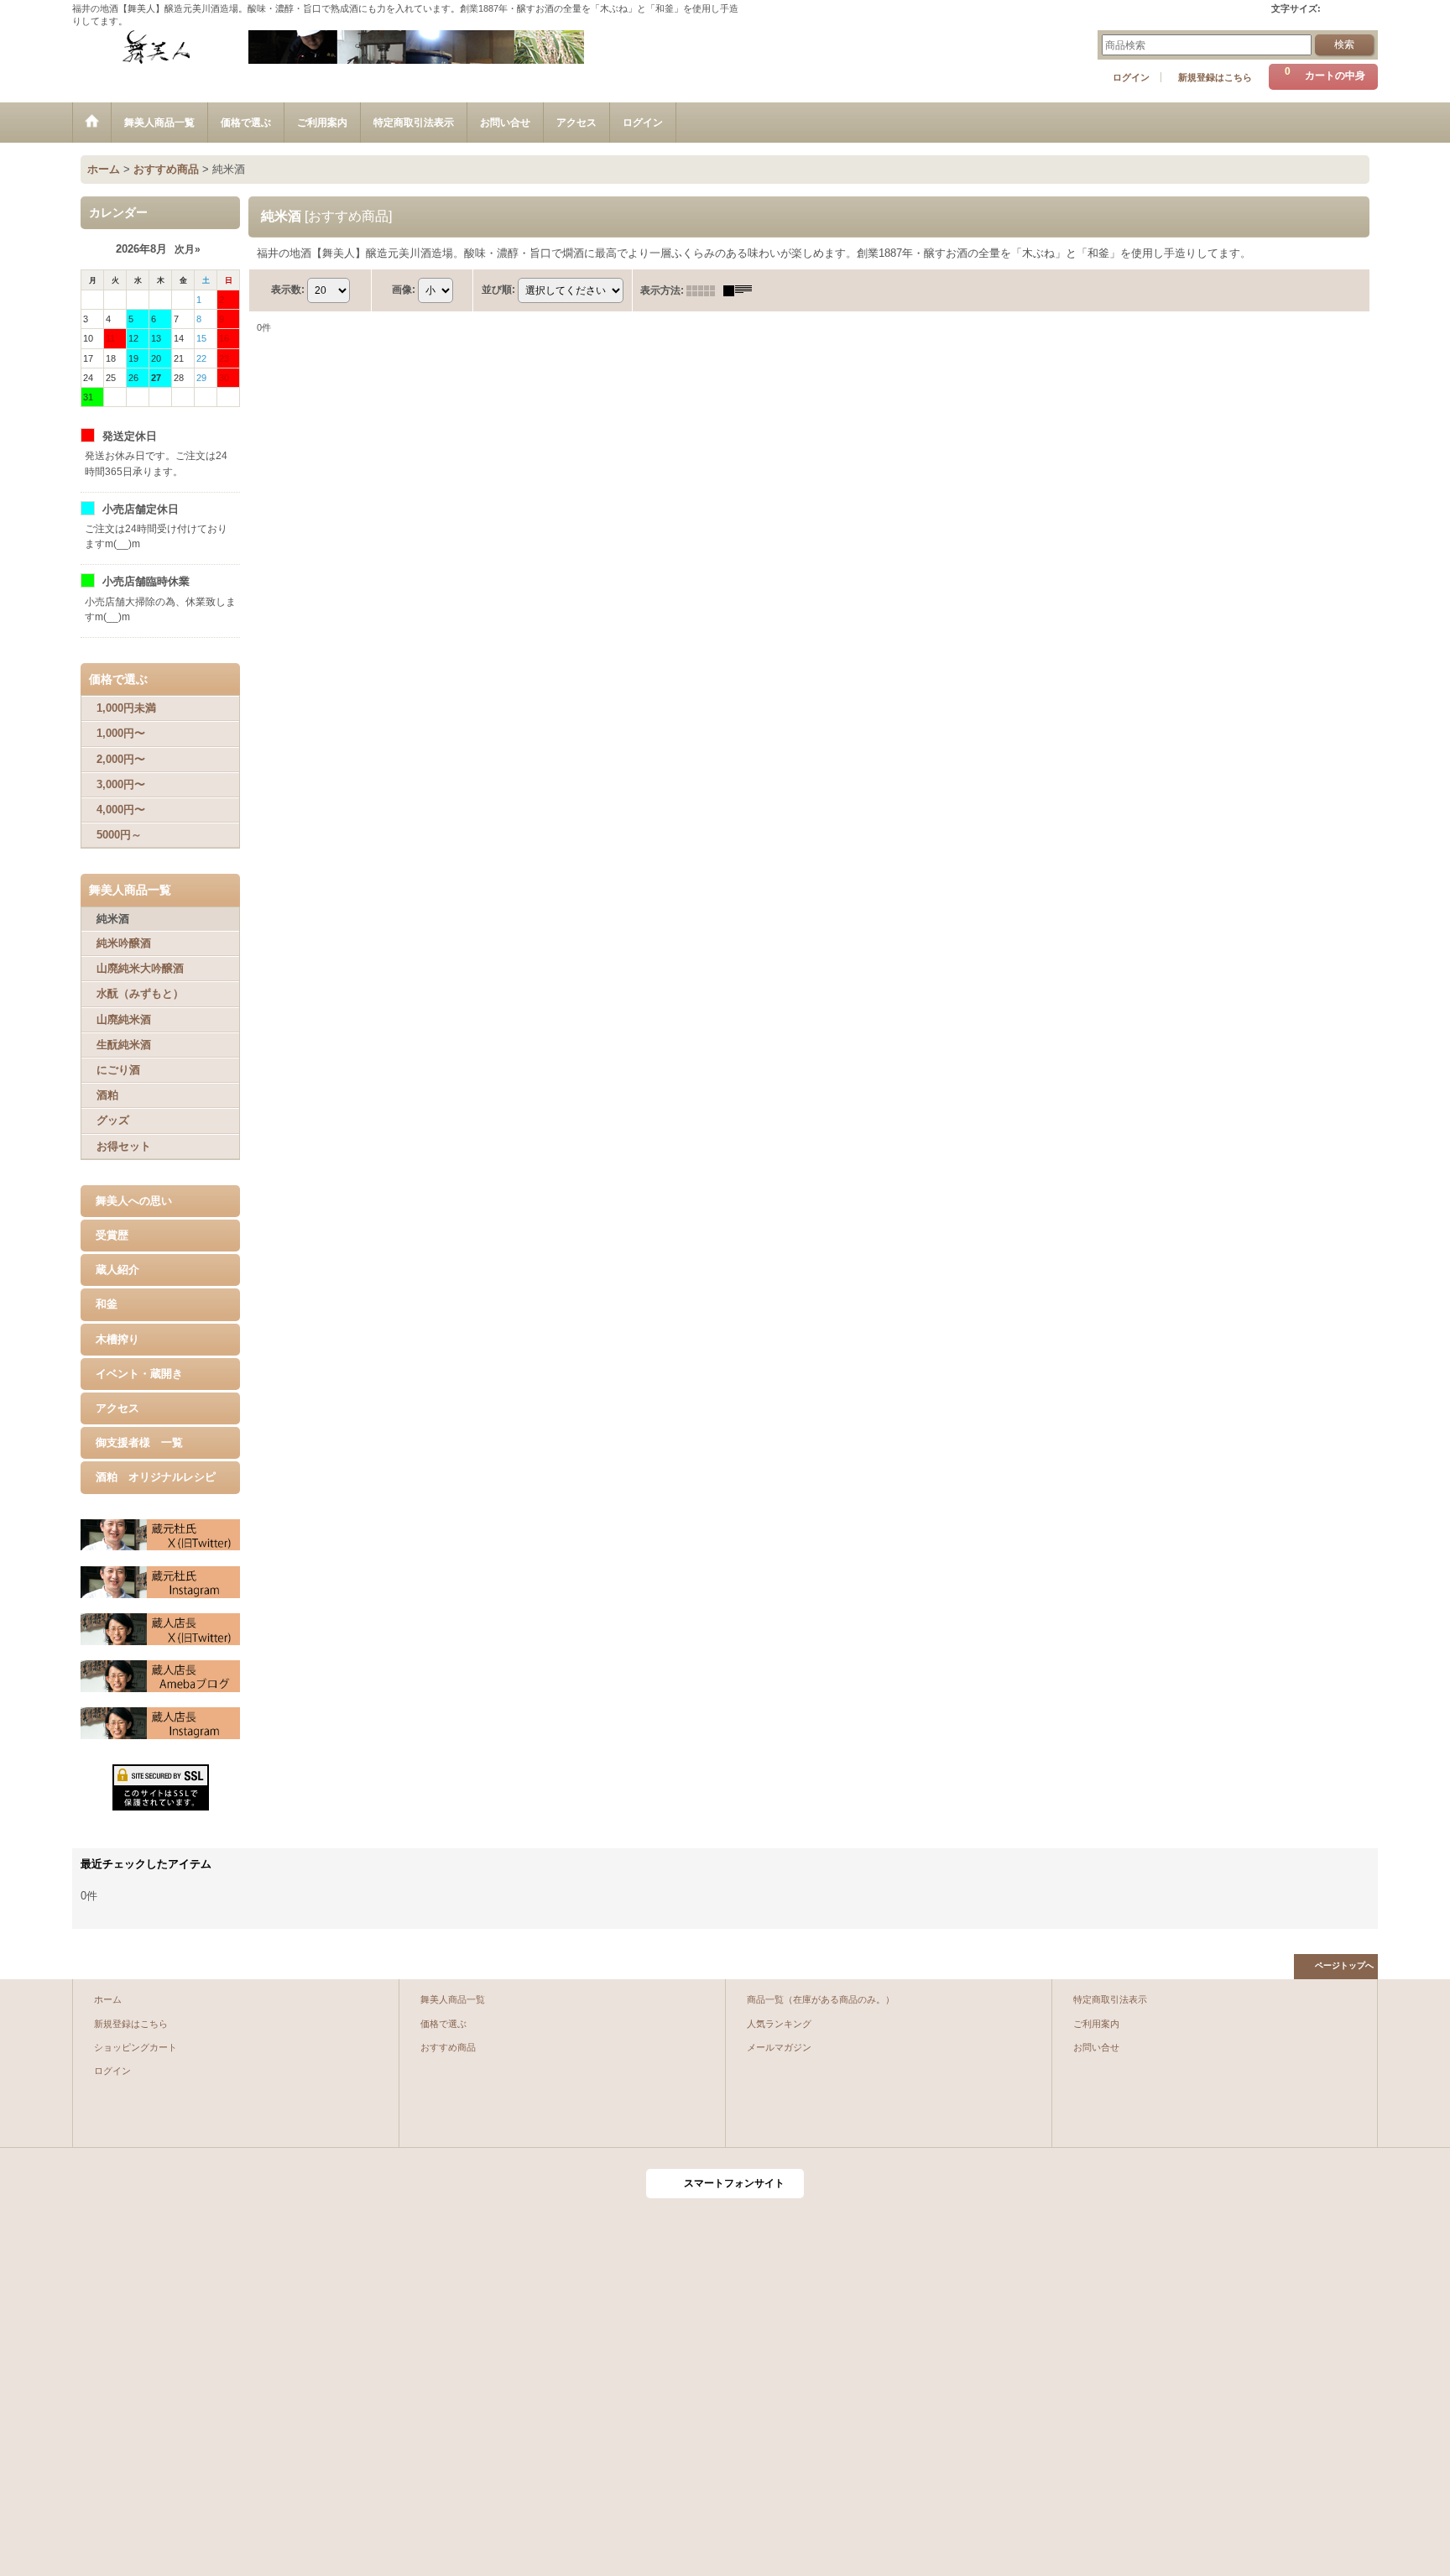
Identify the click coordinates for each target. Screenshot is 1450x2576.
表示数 (288, 290)
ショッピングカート (136, 2047)
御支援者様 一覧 (139, 1442)
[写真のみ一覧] (705, 290)
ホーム (108, 1999)
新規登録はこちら (1215, 77)
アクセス (117, 1408)
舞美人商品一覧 (453, 1999)
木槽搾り (117, 1339)
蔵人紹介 (117, 1270)
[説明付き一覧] (742, 290)
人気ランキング (779, 2024)
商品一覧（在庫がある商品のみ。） (821, 1999)
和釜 (107, 1304)
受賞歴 (112, 1235)
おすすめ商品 (448, 2047)
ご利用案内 (1096, 2024)
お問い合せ (1096, 2047)
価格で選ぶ (443, 2024)
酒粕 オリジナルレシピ (156, 1477)
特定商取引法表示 (1110, 1999)
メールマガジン (779, 2047)
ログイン (1131, 77)
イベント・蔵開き (139, 1374)
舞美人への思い (134, 1201)
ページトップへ (1344, 1965)
